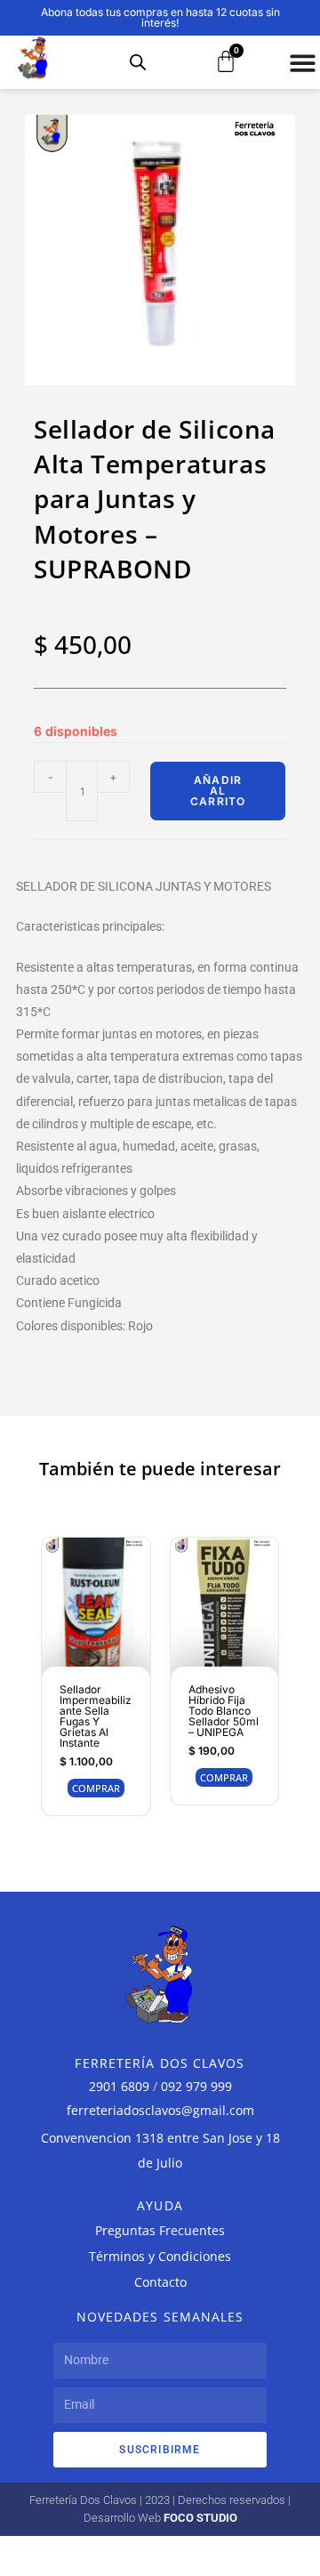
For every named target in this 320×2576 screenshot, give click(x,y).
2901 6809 (119, 2086)
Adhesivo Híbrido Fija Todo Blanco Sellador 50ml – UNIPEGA (224, 1711)
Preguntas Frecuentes (160, 2230)
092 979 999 (196, 2086)
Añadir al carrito (218, 791)
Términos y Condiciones (160, 2256)
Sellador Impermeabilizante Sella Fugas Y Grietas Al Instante (96, 1716)
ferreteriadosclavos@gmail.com (160, 2110)
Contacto (160, 2282)
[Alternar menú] (303, 63)
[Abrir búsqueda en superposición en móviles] (138, 62)
